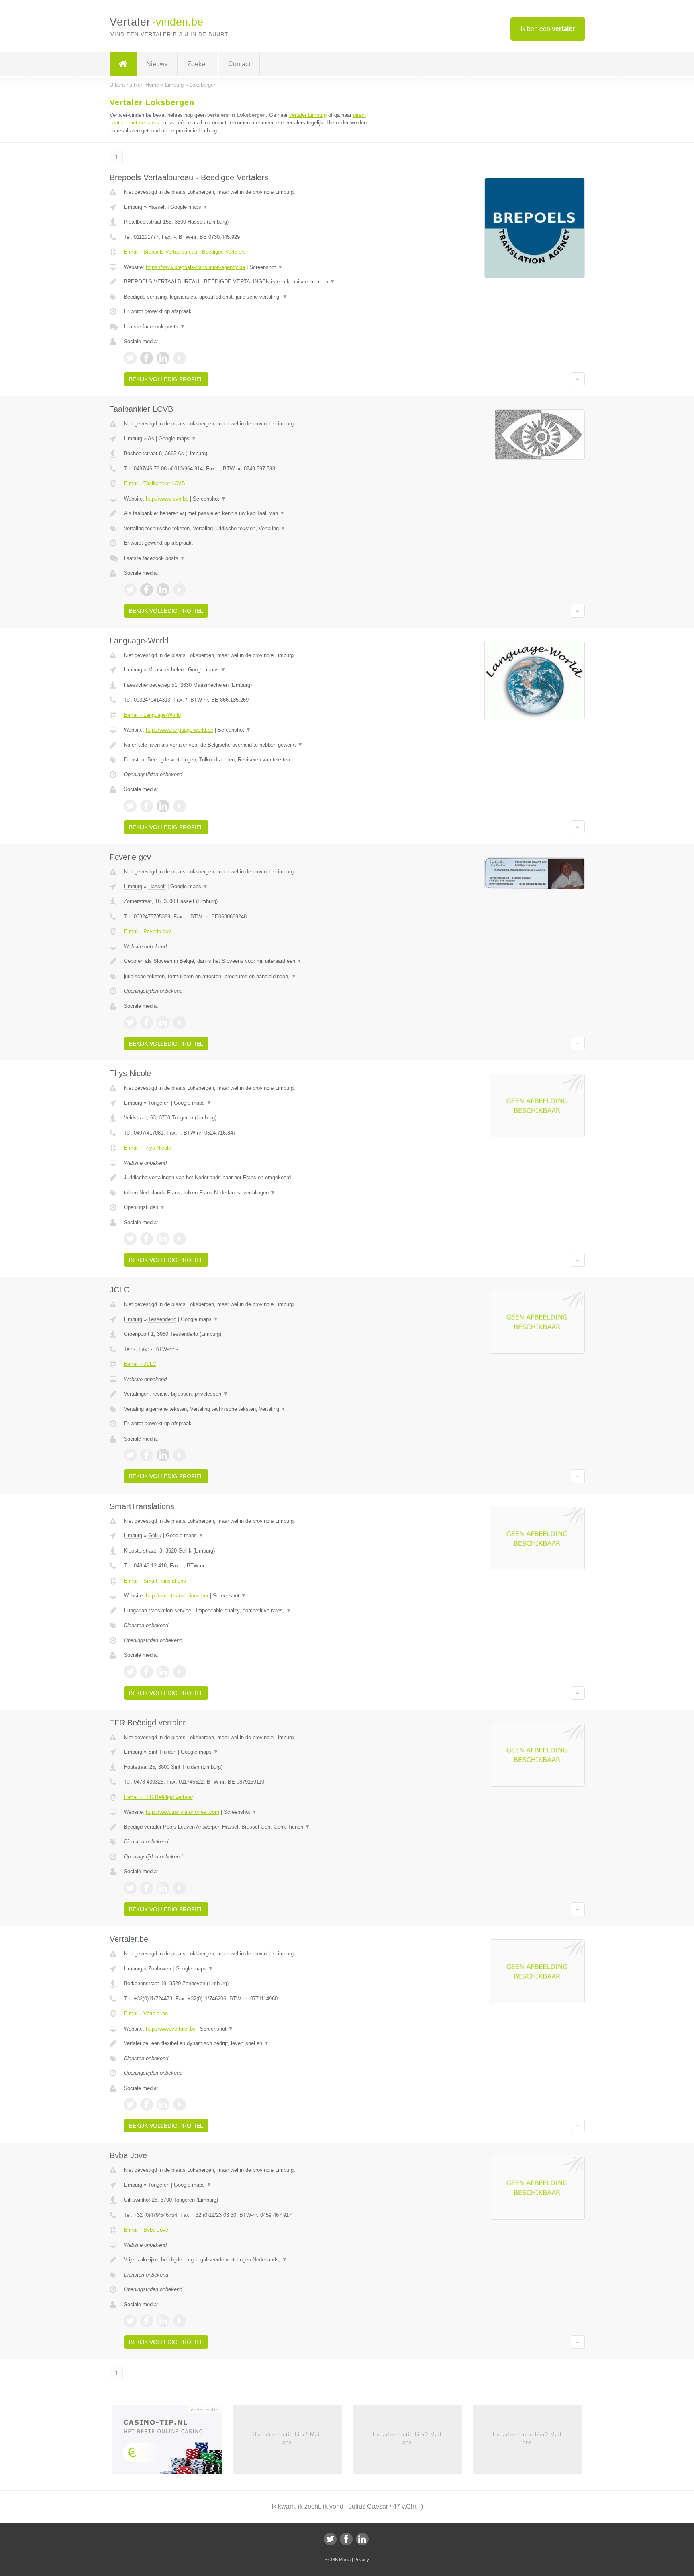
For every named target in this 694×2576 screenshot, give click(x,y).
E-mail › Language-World (152, 715)
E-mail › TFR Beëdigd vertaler (158, 1797)
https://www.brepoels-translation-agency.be (195, 267)
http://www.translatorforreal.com (183, 1812)
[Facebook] (346, 2539)
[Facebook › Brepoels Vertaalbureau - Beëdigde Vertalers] (147, 358)
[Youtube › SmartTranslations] (180, 1672)
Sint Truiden (162, 1752)
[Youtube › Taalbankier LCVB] (180, 590)
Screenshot (266, 267)
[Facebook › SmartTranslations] (147, 1672)
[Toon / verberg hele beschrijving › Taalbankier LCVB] (247, 513)
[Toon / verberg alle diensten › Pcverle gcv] (247, 977)
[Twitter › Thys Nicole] (130, 1239)
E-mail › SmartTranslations (155, 1581)
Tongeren (159, 1103)
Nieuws (157, 64)
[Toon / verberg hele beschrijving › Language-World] (247, 745)
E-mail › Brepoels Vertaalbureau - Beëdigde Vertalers (185, 252)
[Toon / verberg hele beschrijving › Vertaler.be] (247, 2043)
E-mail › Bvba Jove (146, 2230)
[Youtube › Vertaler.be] (180, 2104)
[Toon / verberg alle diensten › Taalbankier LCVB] (247, 529)
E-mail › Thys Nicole (147, 1148)
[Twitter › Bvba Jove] (130, 2321)
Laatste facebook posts (154, 327)
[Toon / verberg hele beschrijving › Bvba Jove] (247, 2260)
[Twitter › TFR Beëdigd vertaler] (130, 1888)
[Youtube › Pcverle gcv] (180, 1022)
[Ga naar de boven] (578, 379)
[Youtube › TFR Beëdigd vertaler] (180, 1888)
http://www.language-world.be (180, 730)
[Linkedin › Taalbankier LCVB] (163, 590)
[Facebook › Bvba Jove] (147, 2321)
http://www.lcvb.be (167, 499)
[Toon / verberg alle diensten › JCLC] (247, 1409)
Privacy (362, 2560)
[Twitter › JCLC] (130, 1455)
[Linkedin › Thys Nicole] (163, 1239)
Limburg (133, 207)
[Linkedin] (362, 2539)
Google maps (189, 207)
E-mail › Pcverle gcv (147, 931)
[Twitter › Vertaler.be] (130, 2104)
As (151, 438)
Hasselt (157, 207)
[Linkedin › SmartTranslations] (163, 1672)
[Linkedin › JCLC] (163, 1455)
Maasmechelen (166, 670)
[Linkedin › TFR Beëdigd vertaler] (163, 1888)
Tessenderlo (162, 1319)
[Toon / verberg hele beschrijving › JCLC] (247, 1394)
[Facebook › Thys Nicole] (147, 1239)
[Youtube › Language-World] (180, 806)
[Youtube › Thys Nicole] (180, 1239)
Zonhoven (160, 1969)
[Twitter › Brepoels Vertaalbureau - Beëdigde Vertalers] (130, 358)
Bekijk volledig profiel (166, 379)
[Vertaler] (123, 64)
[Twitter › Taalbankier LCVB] (130, 590)
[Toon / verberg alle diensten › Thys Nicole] (247, 1193)
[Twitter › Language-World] (130, 806)
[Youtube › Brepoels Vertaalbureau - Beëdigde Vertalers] (180, 358)
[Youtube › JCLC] (180, 1455)
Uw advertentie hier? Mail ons (287, 2438)
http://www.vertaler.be (171, 2029)
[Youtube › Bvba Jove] (180, 2321)
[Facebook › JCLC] (147, 1455)
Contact (239, 64)
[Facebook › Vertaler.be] (147, 2104)
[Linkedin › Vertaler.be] (163, 2104)
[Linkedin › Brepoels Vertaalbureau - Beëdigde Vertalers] (163, 358)
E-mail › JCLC (140, 1364)
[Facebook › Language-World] (147, 806)
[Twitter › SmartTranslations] (130, 1672)
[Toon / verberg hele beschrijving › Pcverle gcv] (247, 961)
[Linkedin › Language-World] (163, 806)
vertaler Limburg (308, 115)
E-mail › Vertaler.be (146, 2013)
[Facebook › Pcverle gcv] (147, 1022)
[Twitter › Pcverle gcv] (130, 1022)
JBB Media (340, 2560)
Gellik (155, 1535)
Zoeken (198, 64)
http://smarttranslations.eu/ (177, 1596)
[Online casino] (172, 2442)
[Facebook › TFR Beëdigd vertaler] (147, 1888)
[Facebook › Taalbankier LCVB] (147, 590)
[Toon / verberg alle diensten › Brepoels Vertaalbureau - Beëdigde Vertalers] (247, 297)
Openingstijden (144, 1207)
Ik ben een (548, 29)
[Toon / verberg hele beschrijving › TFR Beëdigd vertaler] (247, 1827)
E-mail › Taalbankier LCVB (154, 483)
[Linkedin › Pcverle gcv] (163, 1022)
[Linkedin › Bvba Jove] (163, 2321)
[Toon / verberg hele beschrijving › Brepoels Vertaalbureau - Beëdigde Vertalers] (247, 282)
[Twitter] (330, 2539)
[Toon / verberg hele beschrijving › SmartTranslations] (247, 1611)
